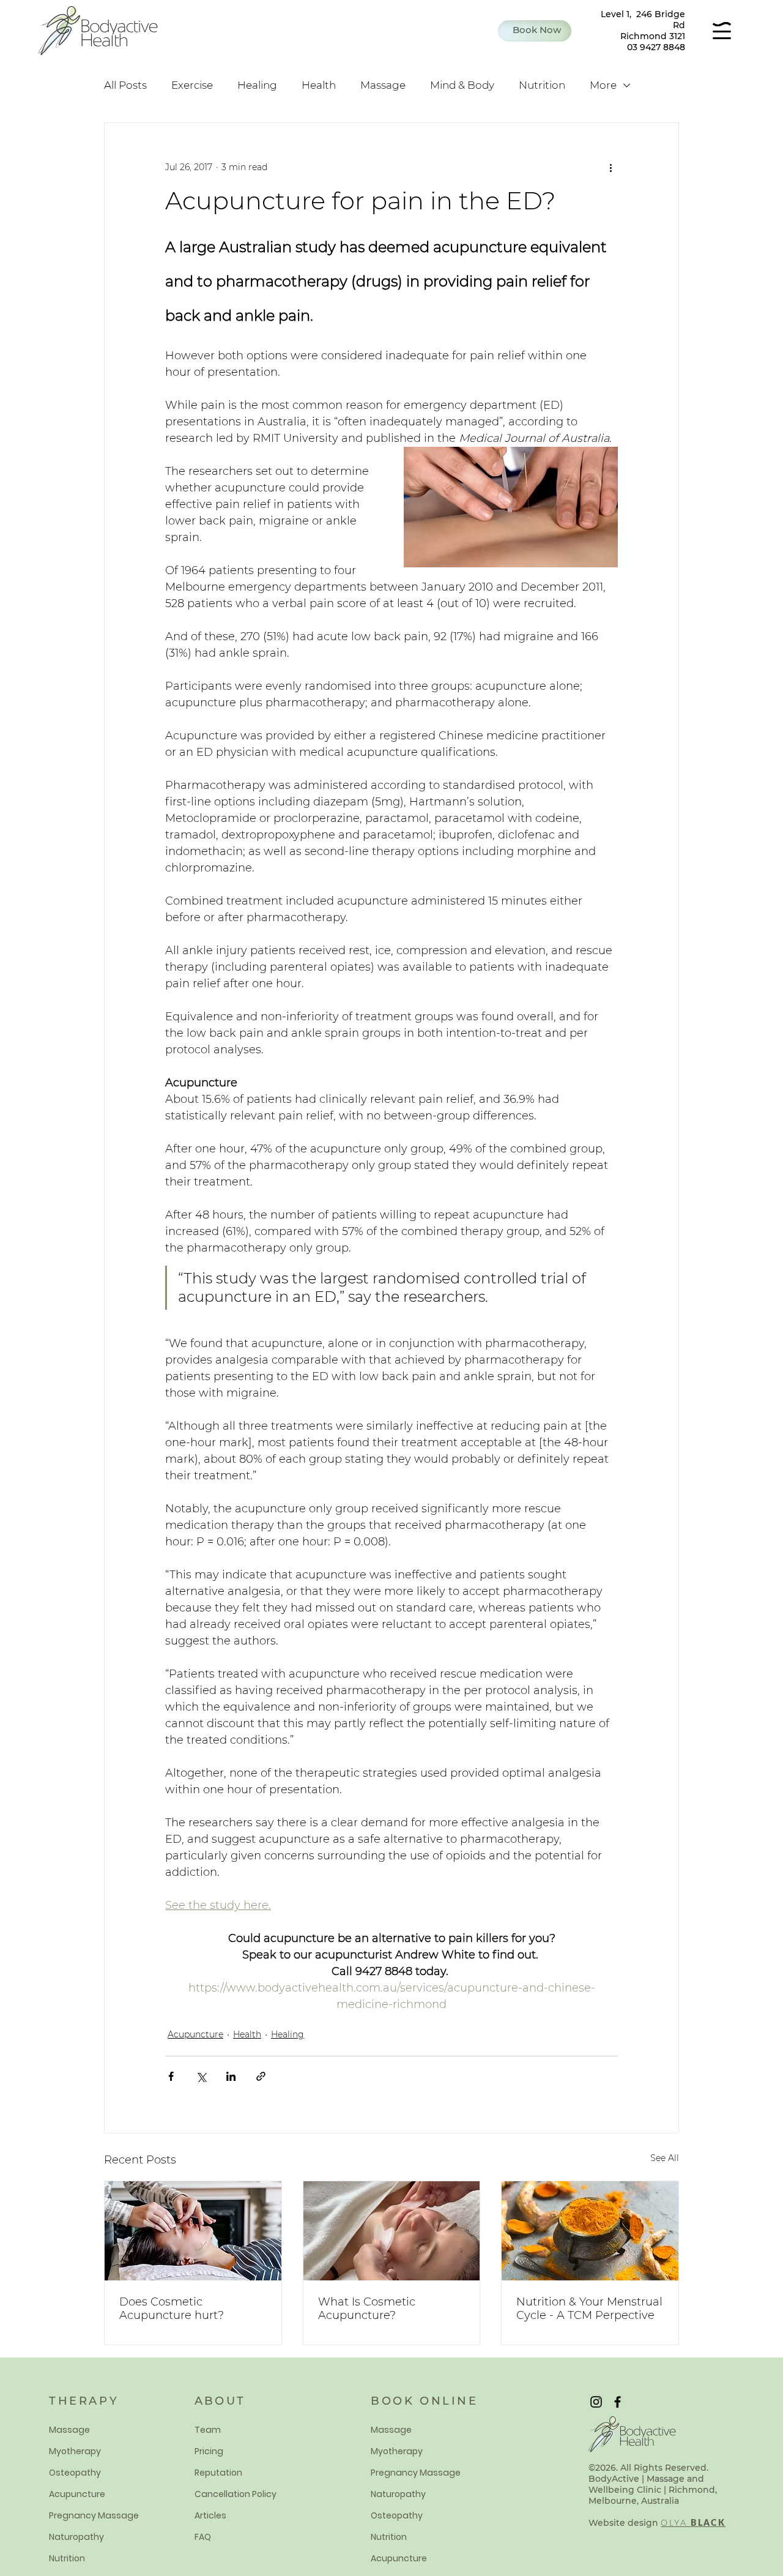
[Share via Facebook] (171, 2076)
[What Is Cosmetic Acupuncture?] (392, 2231)
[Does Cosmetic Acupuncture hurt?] (193, 2231)
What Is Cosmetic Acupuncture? (367, 2309)
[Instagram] (596, 2402)
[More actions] (610, 167)
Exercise (192, 85)
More (603, 85)
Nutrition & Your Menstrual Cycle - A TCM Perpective (589, 2309)
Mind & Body (462, 85)
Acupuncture (195, 2034)
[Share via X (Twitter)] (201, 2076)
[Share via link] (261, 2076)
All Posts (125, 85)
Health (319, 85)
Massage (383, 85)
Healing (257, 85)
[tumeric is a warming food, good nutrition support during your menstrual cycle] (590, 2231)
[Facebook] (618, 2402)
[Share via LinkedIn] (231, 2076)
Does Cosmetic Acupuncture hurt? (172, 2309)
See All (665, 2158)
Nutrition (542, 85)
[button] (535, 31)
